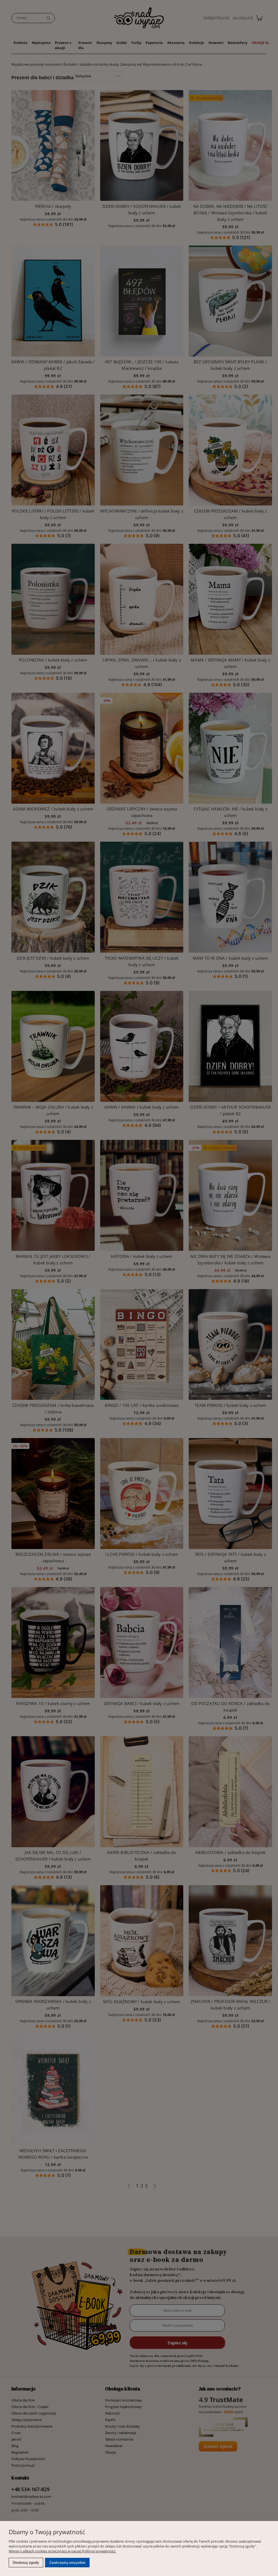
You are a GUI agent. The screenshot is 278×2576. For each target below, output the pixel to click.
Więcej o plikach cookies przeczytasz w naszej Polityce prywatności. (62, 2551)
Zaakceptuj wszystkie (67, 2562)
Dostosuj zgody (26, 2562)
